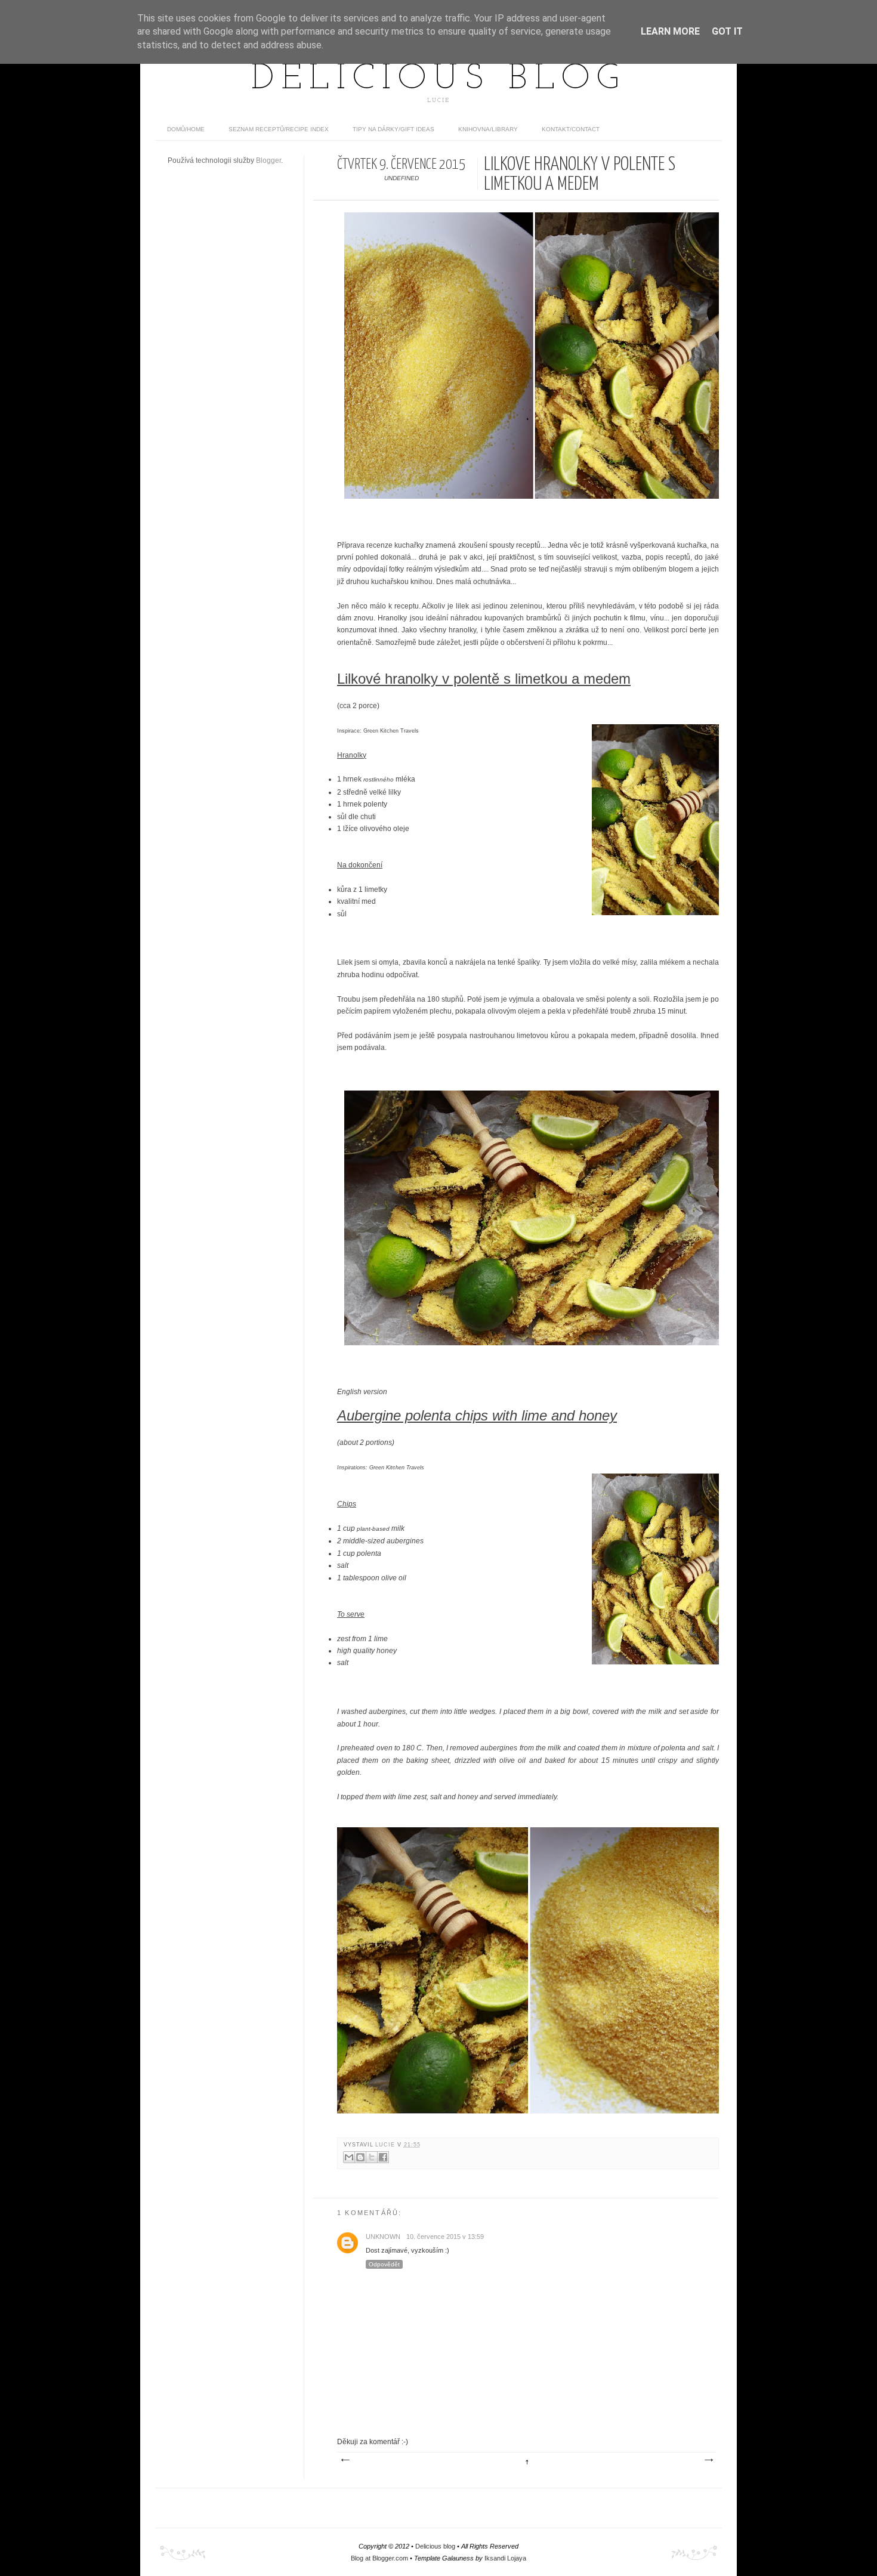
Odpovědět (384, 2264)
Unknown (383, 2237)
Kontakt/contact (571, 129)
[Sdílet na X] (372, 2157)
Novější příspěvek (345, 2460)
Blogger (268, 160)
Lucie (386, 2145)
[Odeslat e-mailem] (349, 2157)
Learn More (670, 31)
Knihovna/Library (488, 129)
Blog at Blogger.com (379, 2558)
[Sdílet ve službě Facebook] (383, 2157)
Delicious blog (438, 79)
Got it (727, 31)
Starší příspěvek (708, 2460)
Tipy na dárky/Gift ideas (393, 129)
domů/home (186, 129)
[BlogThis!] (360, 2157)
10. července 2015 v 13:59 (445, 2237)
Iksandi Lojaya (505, 2558)
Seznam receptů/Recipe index (279, 129)
